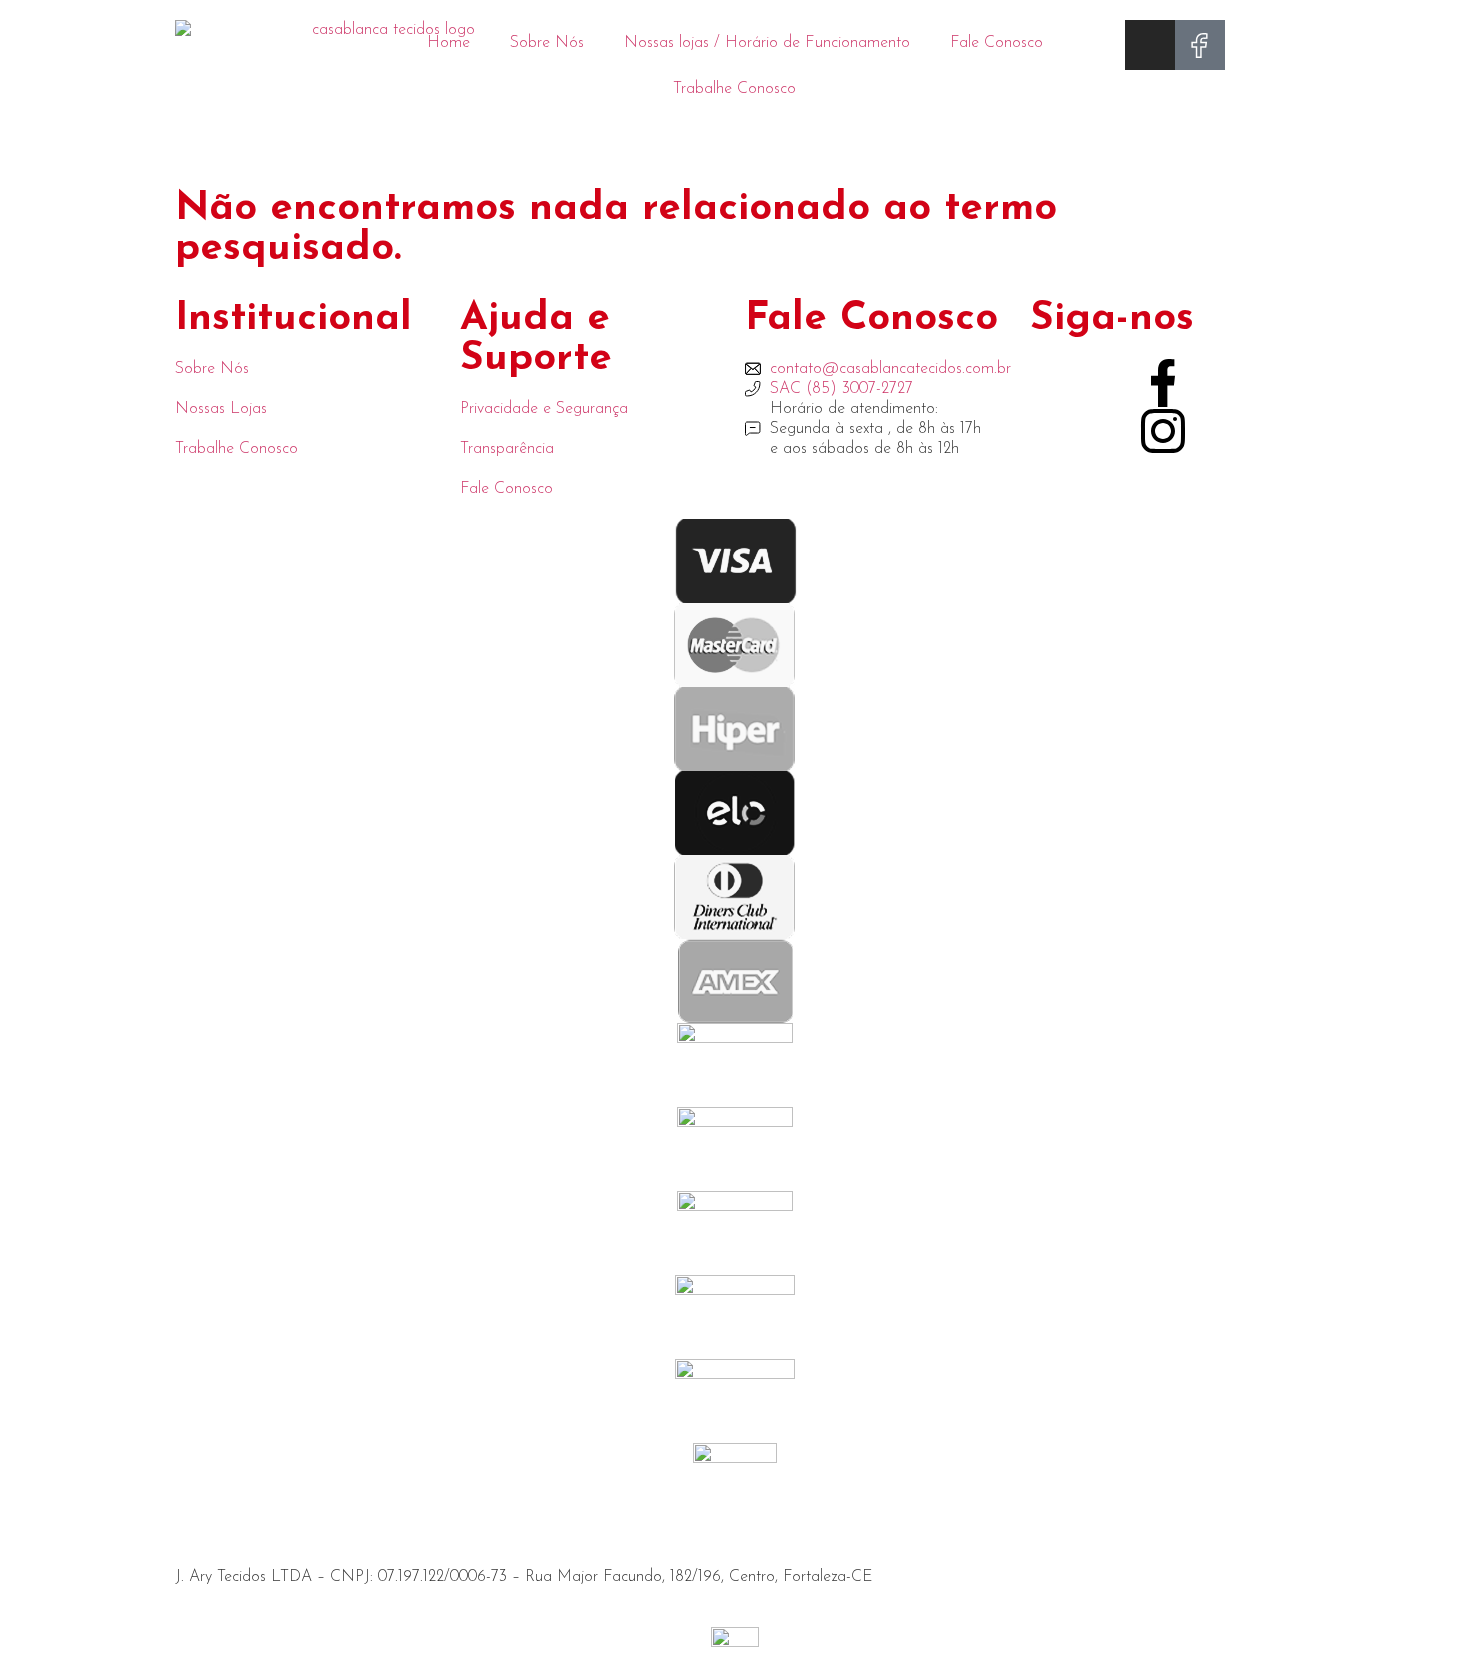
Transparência (507, 449)
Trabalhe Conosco (734, 89)
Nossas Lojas (221, 409)
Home (448, 43)
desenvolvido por (77, 1617)
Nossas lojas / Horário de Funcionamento (767, 43)
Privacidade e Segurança (544, 409)
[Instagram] (1150, 45)
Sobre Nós (547, 43)
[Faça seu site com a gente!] (735, 1642)
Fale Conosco (996, 43)
